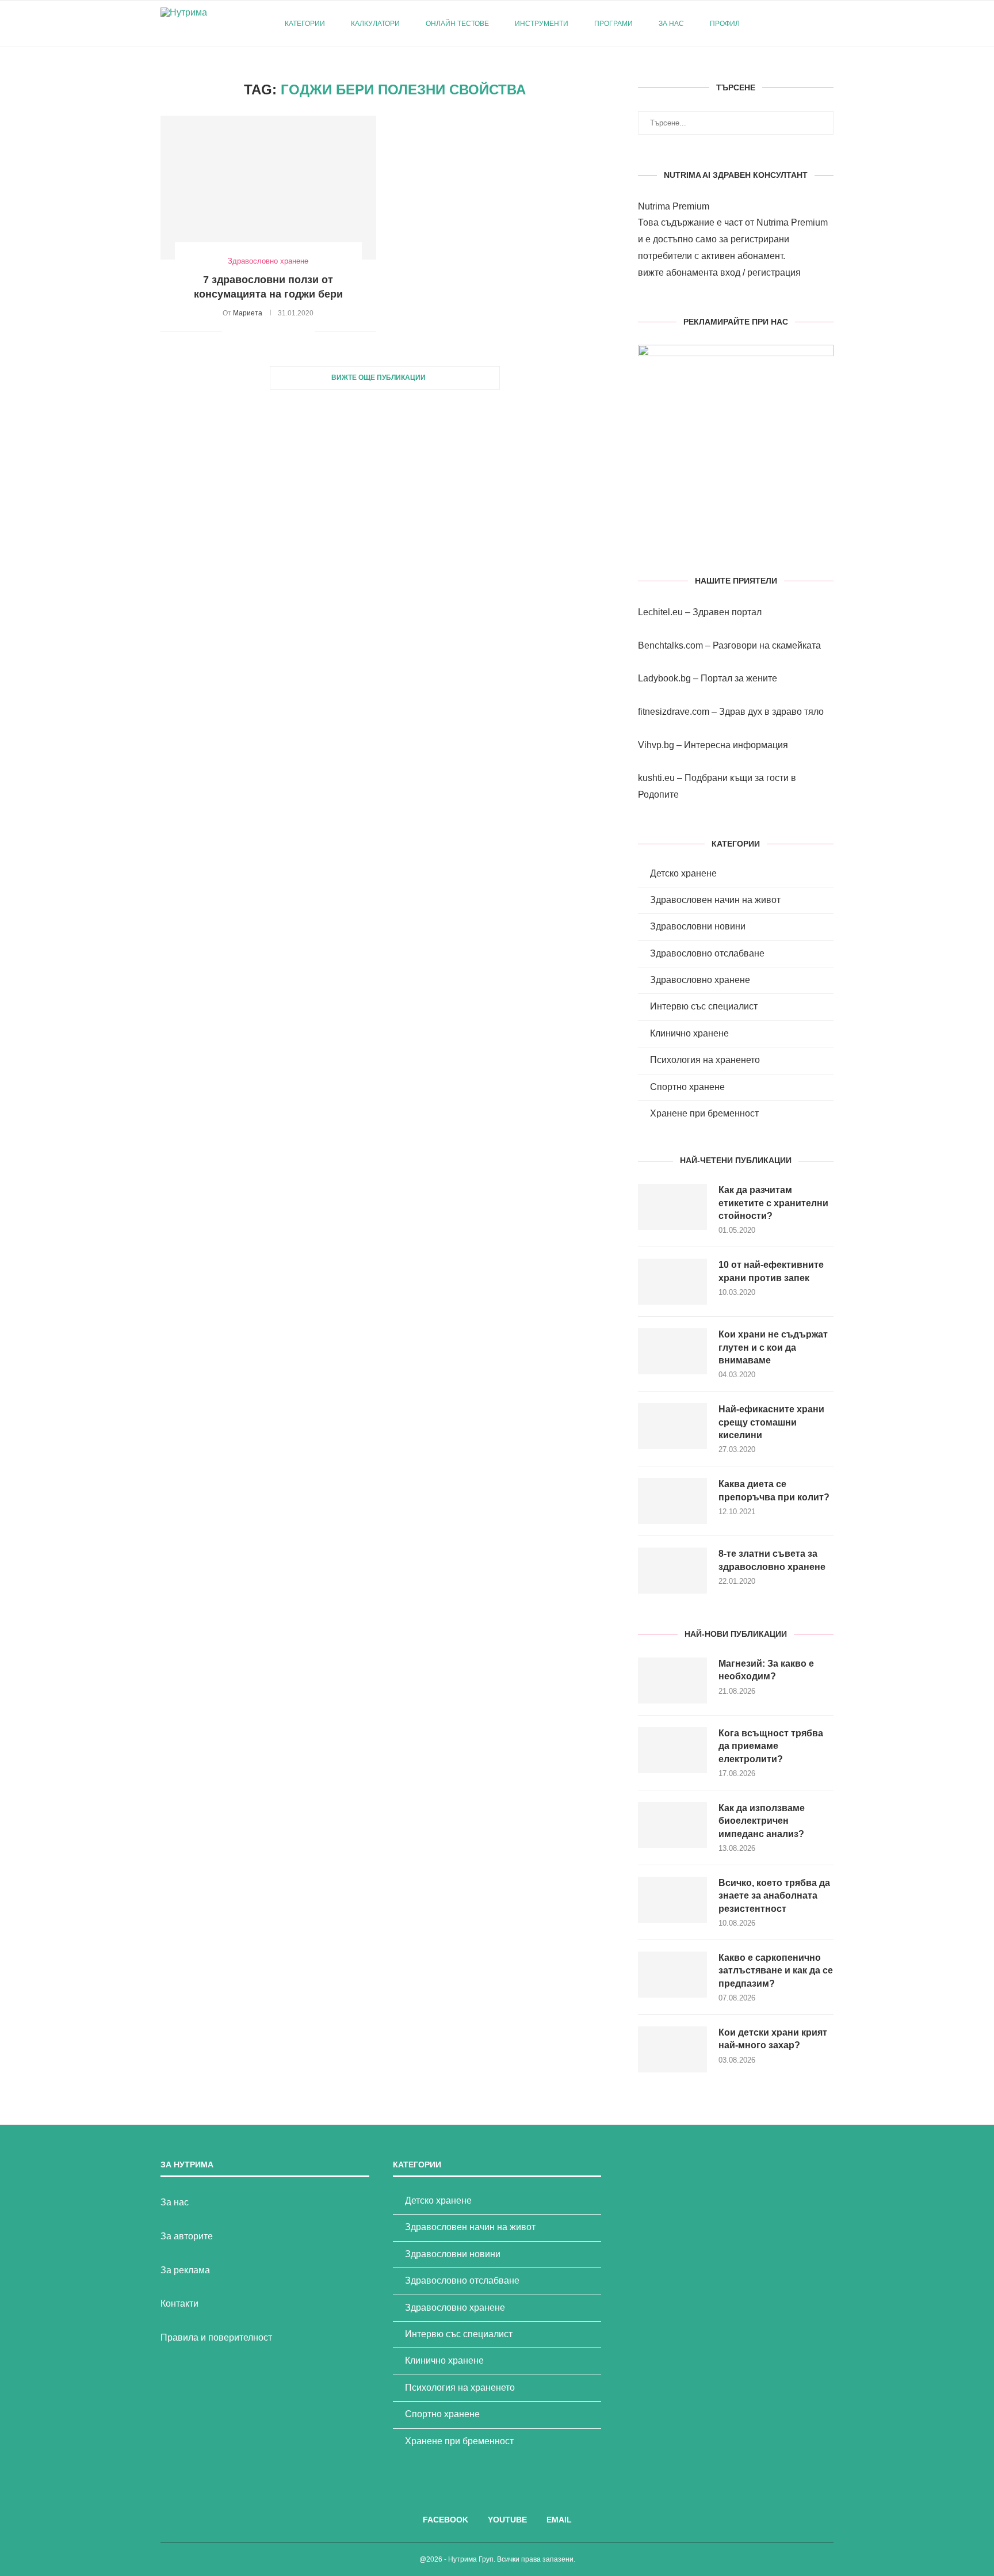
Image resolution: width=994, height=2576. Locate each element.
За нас (671, 24)
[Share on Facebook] (245, 331)
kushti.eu (656, 778)
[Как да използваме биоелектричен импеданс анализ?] (672, 1825)
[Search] (828, 24)
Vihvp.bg (656, 745)
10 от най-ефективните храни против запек (771, 1271)
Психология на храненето (705, 1060)
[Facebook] (786, 24)
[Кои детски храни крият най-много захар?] (672, 2049)
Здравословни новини (698, 926)
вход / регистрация (760, 273)
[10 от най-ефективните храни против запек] (672, 1282)
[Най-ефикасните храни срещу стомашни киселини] (672, 1426)
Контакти (179, 2303)
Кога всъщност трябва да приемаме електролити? (771, 1746)
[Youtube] (798, 24)
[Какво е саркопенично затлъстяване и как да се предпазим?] (672, 1975)
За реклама (185, 2270)
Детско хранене (683, 873)
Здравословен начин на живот (715, 900)
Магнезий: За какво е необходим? (766, 1670)
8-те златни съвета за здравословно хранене (772, 1560)
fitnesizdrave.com (674, 712)
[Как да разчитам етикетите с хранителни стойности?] (672, 1207)
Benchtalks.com (670, 645)
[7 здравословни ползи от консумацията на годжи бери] (268, 188)
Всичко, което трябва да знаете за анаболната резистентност (774, 1896)
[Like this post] (231, 331)
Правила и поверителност (216, 2337)
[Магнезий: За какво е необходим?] (672, 1681)
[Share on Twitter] (257, 331)
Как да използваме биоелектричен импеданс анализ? (762, 1821)
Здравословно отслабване (707, 953)
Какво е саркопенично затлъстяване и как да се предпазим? (776, 1971)
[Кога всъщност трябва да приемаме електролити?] (672, 1750)
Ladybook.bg (664, 678)
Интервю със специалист (704, 1006)
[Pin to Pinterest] (269, 331)
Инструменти (542, 24)
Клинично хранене (689, 1033)
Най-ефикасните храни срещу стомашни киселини (771, 1422)
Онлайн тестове (457, 24)
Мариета (248, 313)
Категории (305, 24)
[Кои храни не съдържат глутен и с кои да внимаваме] (672, 1351)
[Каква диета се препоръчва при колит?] (672, 1501)
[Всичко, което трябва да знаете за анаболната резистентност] (672, 1900)
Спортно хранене (687, 1087)
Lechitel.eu (660, 612)
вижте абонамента (678, 273)
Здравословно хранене (700, 980)
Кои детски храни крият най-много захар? (773, 2039)
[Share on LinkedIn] (282, 331)
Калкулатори (375, 24)
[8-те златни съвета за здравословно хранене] (672, 1571)
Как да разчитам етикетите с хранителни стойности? (773, 1203)
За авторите (187, 2236)
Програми (613, 24)
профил (725, 24)
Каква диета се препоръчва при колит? (774, 1490)
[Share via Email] (306, 331)
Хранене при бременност (704, 1113)
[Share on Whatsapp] (294, 331)
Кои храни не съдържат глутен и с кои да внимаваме (773, 1347)
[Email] (810, 24)
